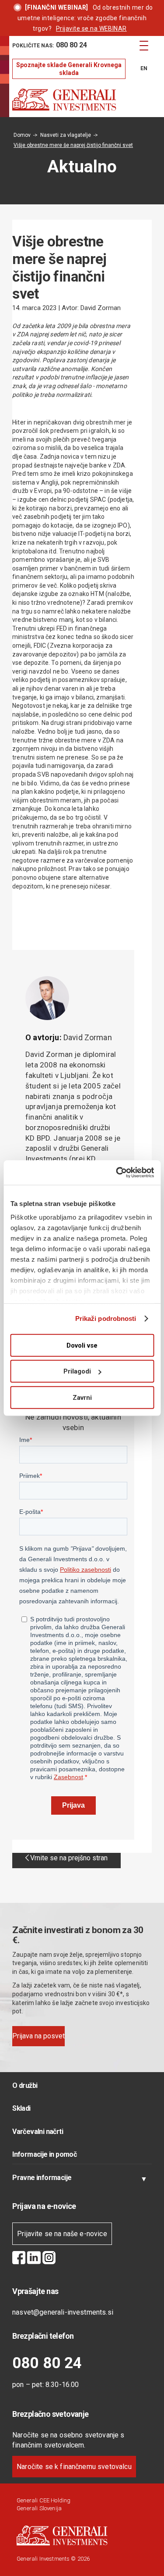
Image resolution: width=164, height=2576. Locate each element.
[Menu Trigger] (144, 45)
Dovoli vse (82, 1345)
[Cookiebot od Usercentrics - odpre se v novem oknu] (117, 1173)
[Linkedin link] (34, 2259)
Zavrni (82, 1397)
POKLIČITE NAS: (50, 45)
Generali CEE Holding (44, 2500)
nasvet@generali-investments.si (63, 2312)
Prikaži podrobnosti (106, 1318)
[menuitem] (69, 46)
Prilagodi (77, 1371)
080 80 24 (47, 2363)
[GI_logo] (68, 100)
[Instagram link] (49, 2259)
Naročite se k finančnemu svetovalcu (74, 2467)
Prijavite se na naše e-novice (62, 2234)
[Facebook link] (19, 2259)
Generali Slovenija (39, 2508)
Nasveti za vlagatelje (66, 135)
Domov (22, 135)
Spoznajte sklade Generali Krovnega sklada (69, 69)
